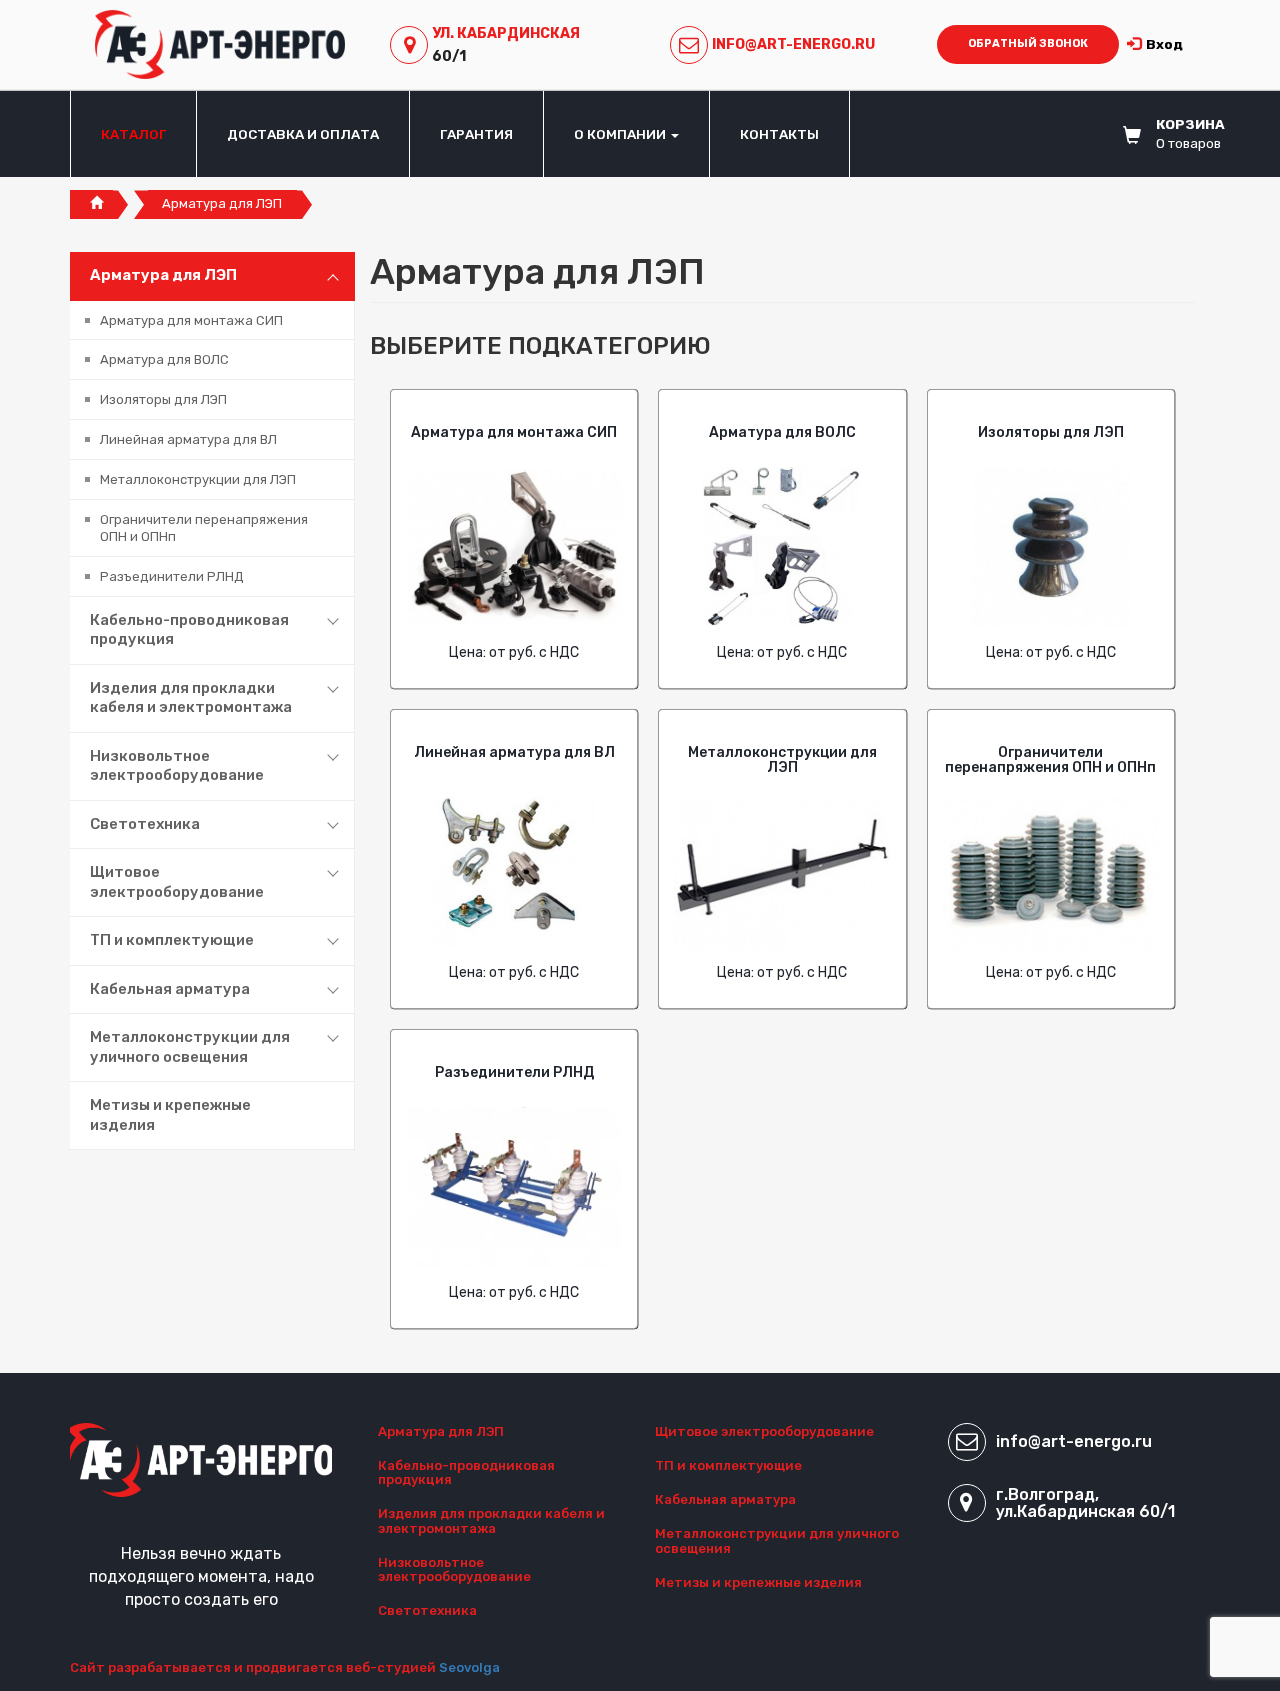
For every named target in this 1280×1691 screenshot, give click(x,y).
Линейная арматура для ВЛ (188, 439)
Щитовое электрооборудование (177, 882)
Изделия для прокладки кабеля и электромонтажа (191, 698)
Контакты (779, 134)
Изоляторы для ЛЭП (163, 399)
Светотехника (145, 824)
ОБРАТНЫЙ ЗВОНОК (1028, 43)
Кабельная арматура (170, 989)
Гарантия (476, 134)
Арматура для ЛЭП (163, 275)
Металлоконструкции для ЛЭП (198, 479)
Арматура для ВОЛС (164, 359)
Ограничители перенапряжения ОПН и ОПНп (204, 528)
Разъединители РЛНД (172, 576)
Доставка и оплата (303, 134)
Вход (1164, 44)
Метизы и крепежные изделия (170, 1115)
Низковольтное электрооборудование (177, 766)
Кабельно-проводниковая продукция (189, 630)
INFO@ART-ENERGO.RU (793, 44)
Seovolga (469, 1667)
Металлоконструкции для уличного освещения (190, 1047)
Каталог (133, 134)
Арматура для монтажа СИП (191, 320)
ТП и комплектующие (172, 940)
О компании (621, 134)
